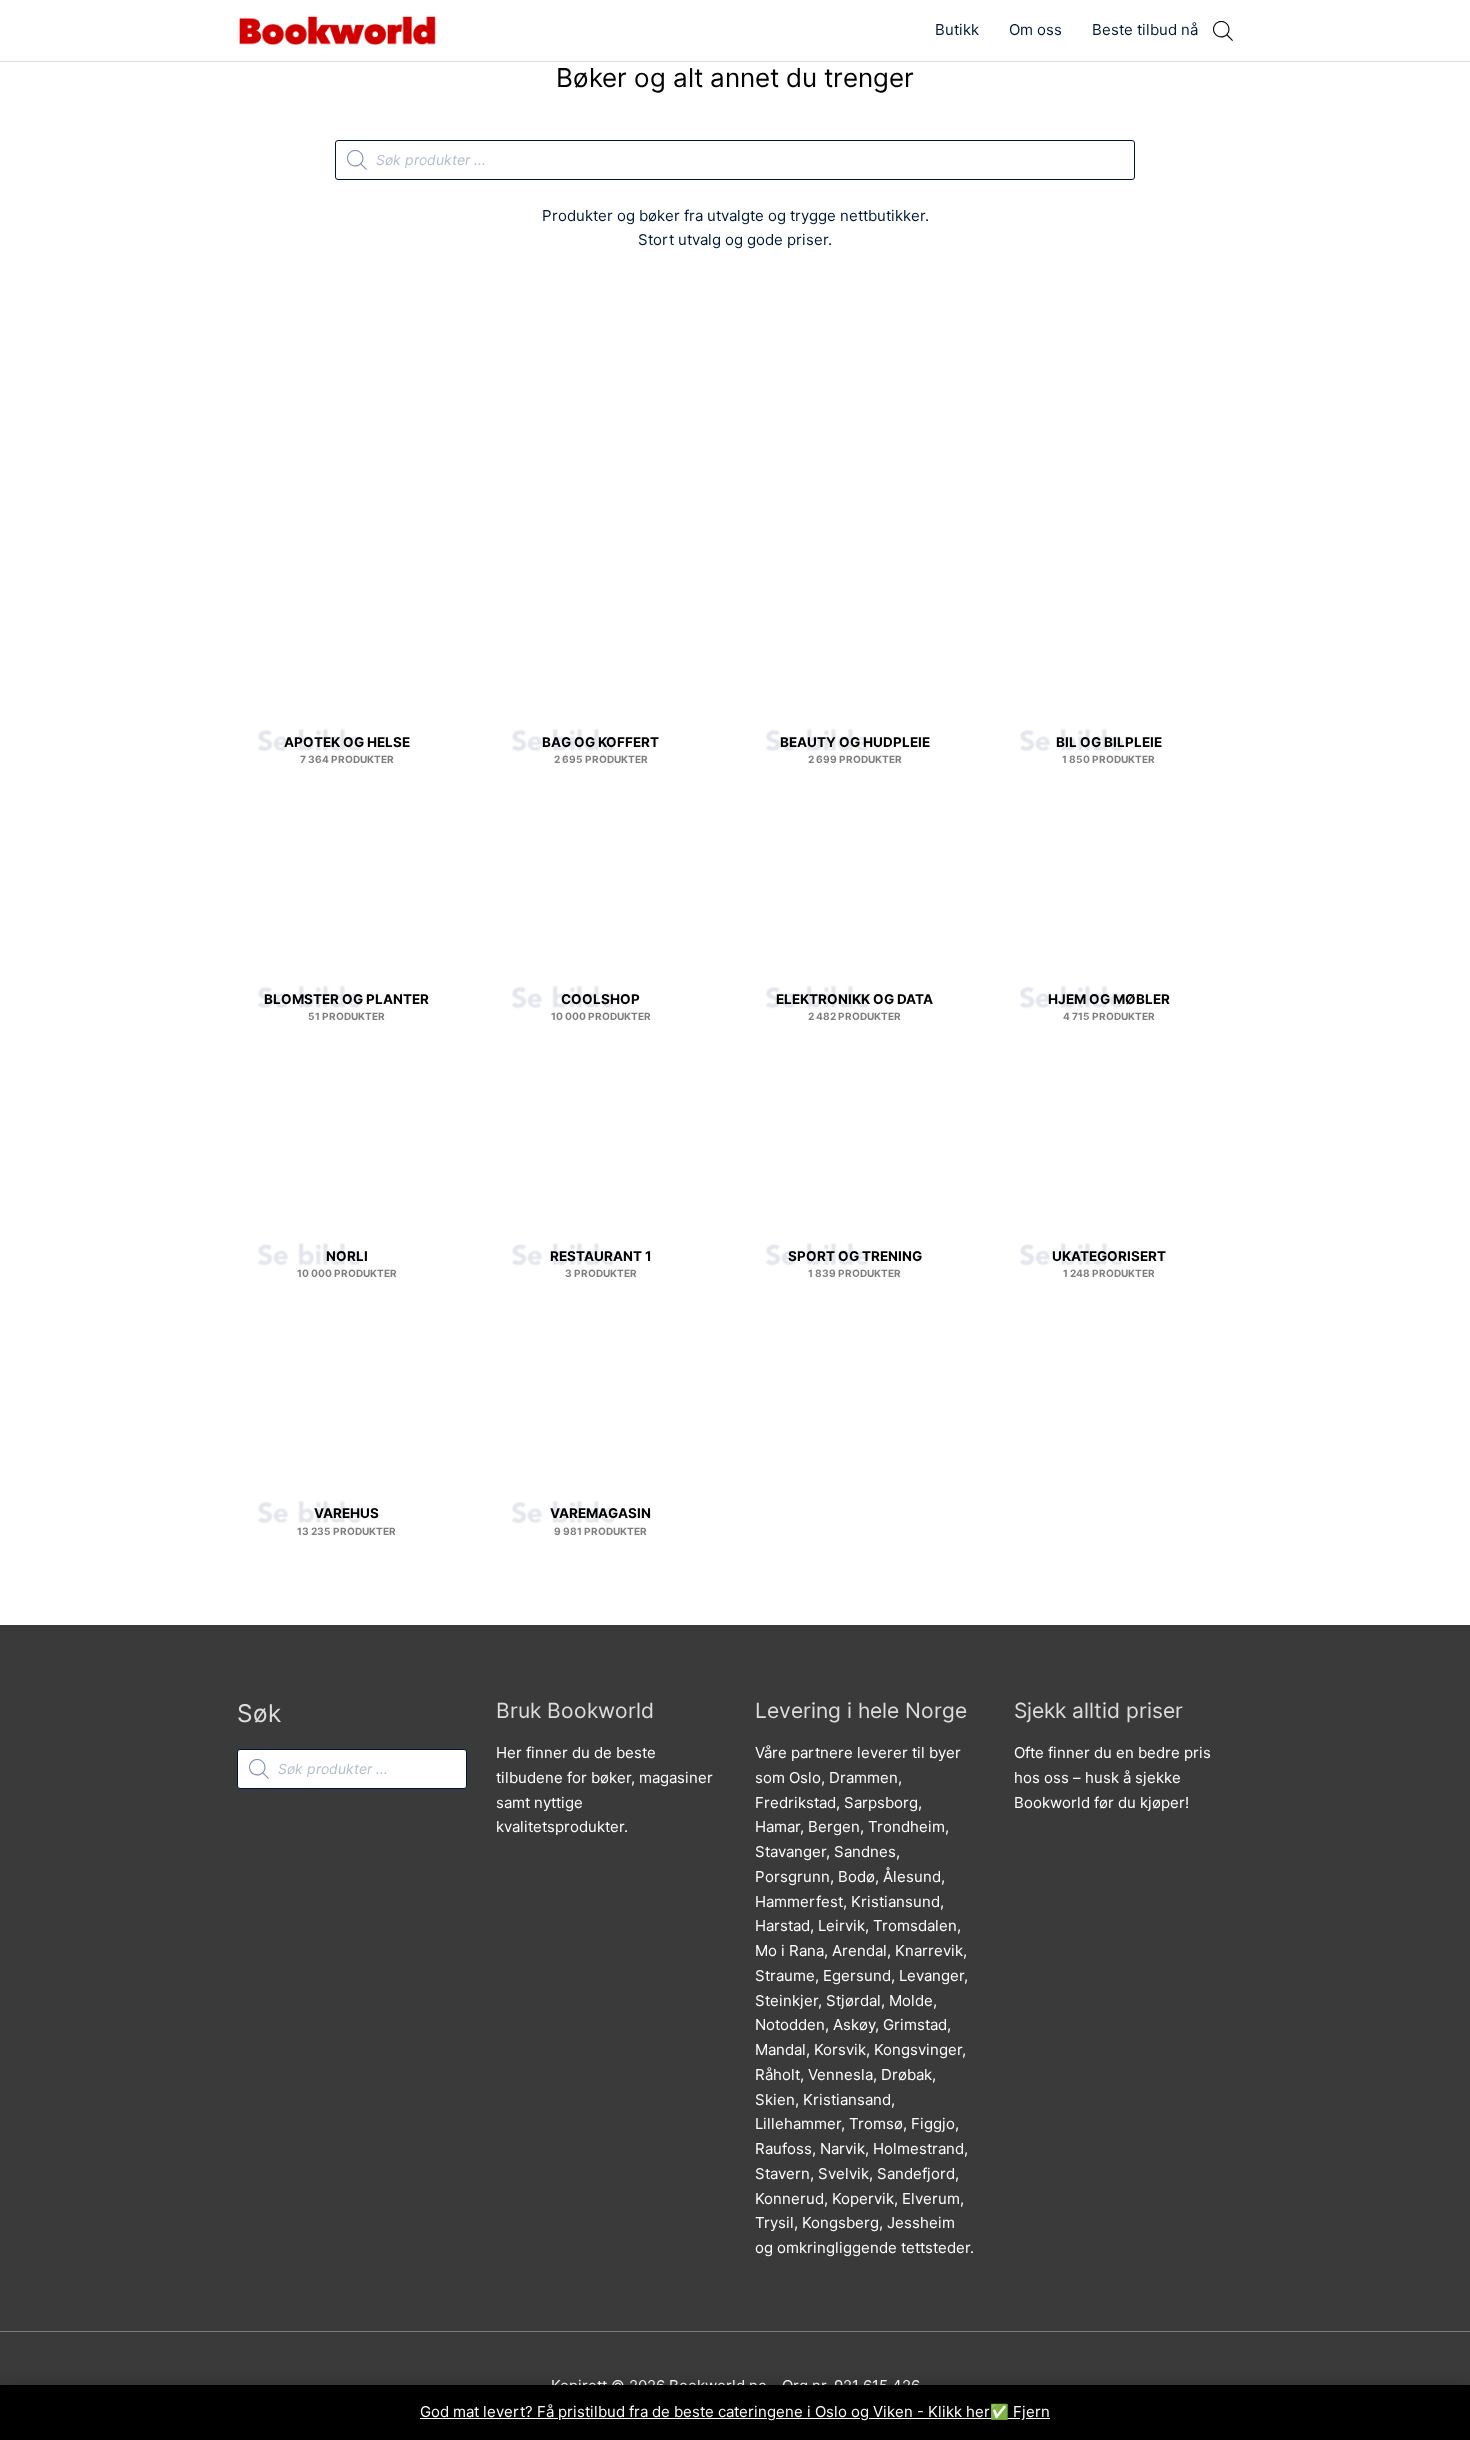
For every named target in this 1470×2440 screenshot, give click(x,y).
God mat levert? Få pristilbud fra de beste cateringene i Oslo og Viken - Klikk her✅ (716, 2411)
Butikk (957, 29)
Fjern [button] (1031, 2411)
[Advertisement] (735, 417)
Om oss (1035, 29)
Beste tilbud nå (1145, 29)
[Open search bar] (1223, 30)
